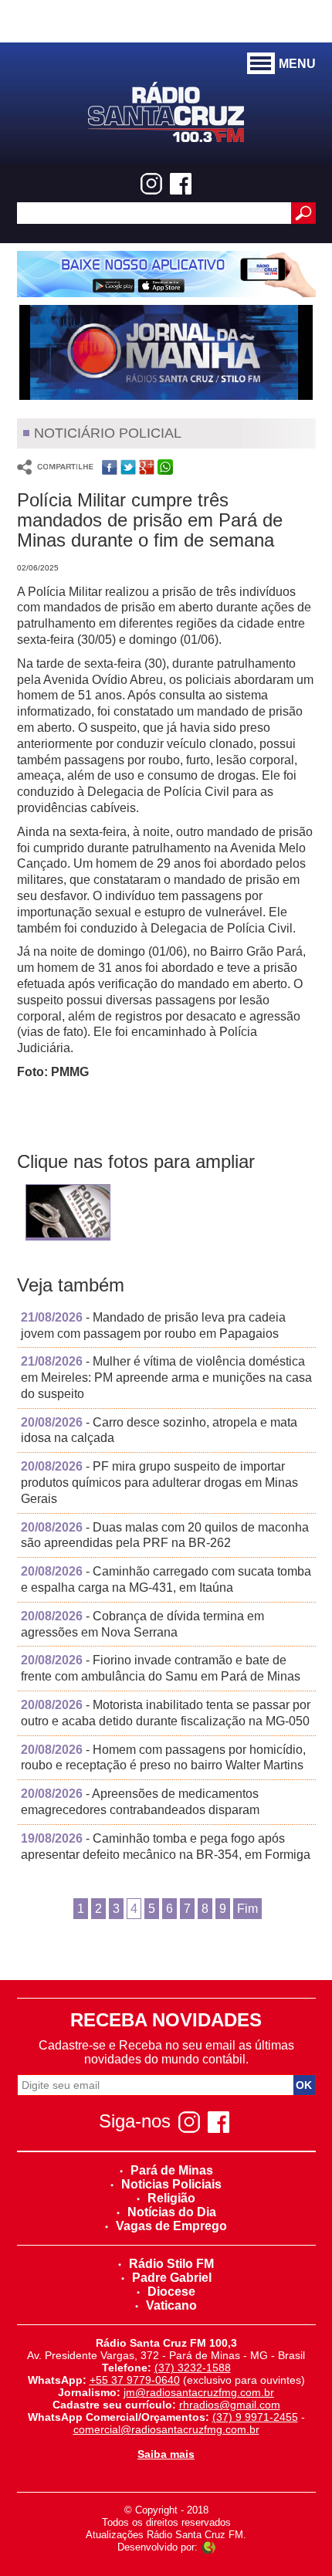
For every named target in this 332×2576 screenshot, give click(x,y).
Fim (247, 1909)
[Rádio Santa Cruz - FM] (166, 111)
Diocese (171, 2292)
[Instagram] (151, 184)
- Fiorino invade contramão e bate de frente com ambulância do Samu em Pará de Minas (161, 1668)
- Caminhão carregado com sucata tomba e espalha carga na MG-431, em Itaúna (166, 1579)
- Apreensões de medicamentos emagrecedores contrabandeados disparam (140, 1802)
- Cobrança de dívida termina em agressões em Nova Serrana (142, 1624)
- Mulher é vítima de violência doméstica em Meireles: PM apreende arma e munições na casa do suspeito (166, 1378)
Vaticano (171, 2305)
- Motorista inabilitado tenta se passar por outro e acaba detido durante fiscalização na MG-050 (166, 1713)
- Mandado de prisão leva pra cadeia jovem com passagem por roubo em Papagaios (153, 1325)
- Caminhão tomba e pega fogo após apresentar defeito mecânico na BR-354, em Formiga (166, 1847)
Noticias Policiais (171, 2184)
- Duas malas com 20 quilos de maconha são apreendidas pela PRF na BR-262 (165, 1535)
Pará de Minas (172, 2170)
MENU (297, 64)
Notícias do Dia (172, 2212)
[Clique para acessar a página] (166, 274)
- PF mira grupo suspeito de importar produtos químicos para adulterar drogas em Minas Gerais (159, 1483)
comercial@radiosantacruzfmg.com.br (166, 2429)
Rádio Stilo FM (171, 2264)
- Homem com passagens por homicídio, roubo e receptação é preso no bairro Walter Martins (163, 1758)
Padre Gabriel (172, 2278)
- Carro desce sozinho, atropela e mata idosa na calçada (159, 1430)
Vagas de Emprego (171, 2226)
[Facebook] (181, 184)
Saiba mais (166, 2454)
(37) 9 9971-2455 (255, 2417)
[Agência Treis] (208, 2547)
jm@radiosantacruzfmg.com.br (199, 2392)
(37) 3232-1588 (193, 2368)
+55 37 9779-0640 (135, 2380)
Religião (171, 2198)
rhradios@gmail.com (230, 2405)
